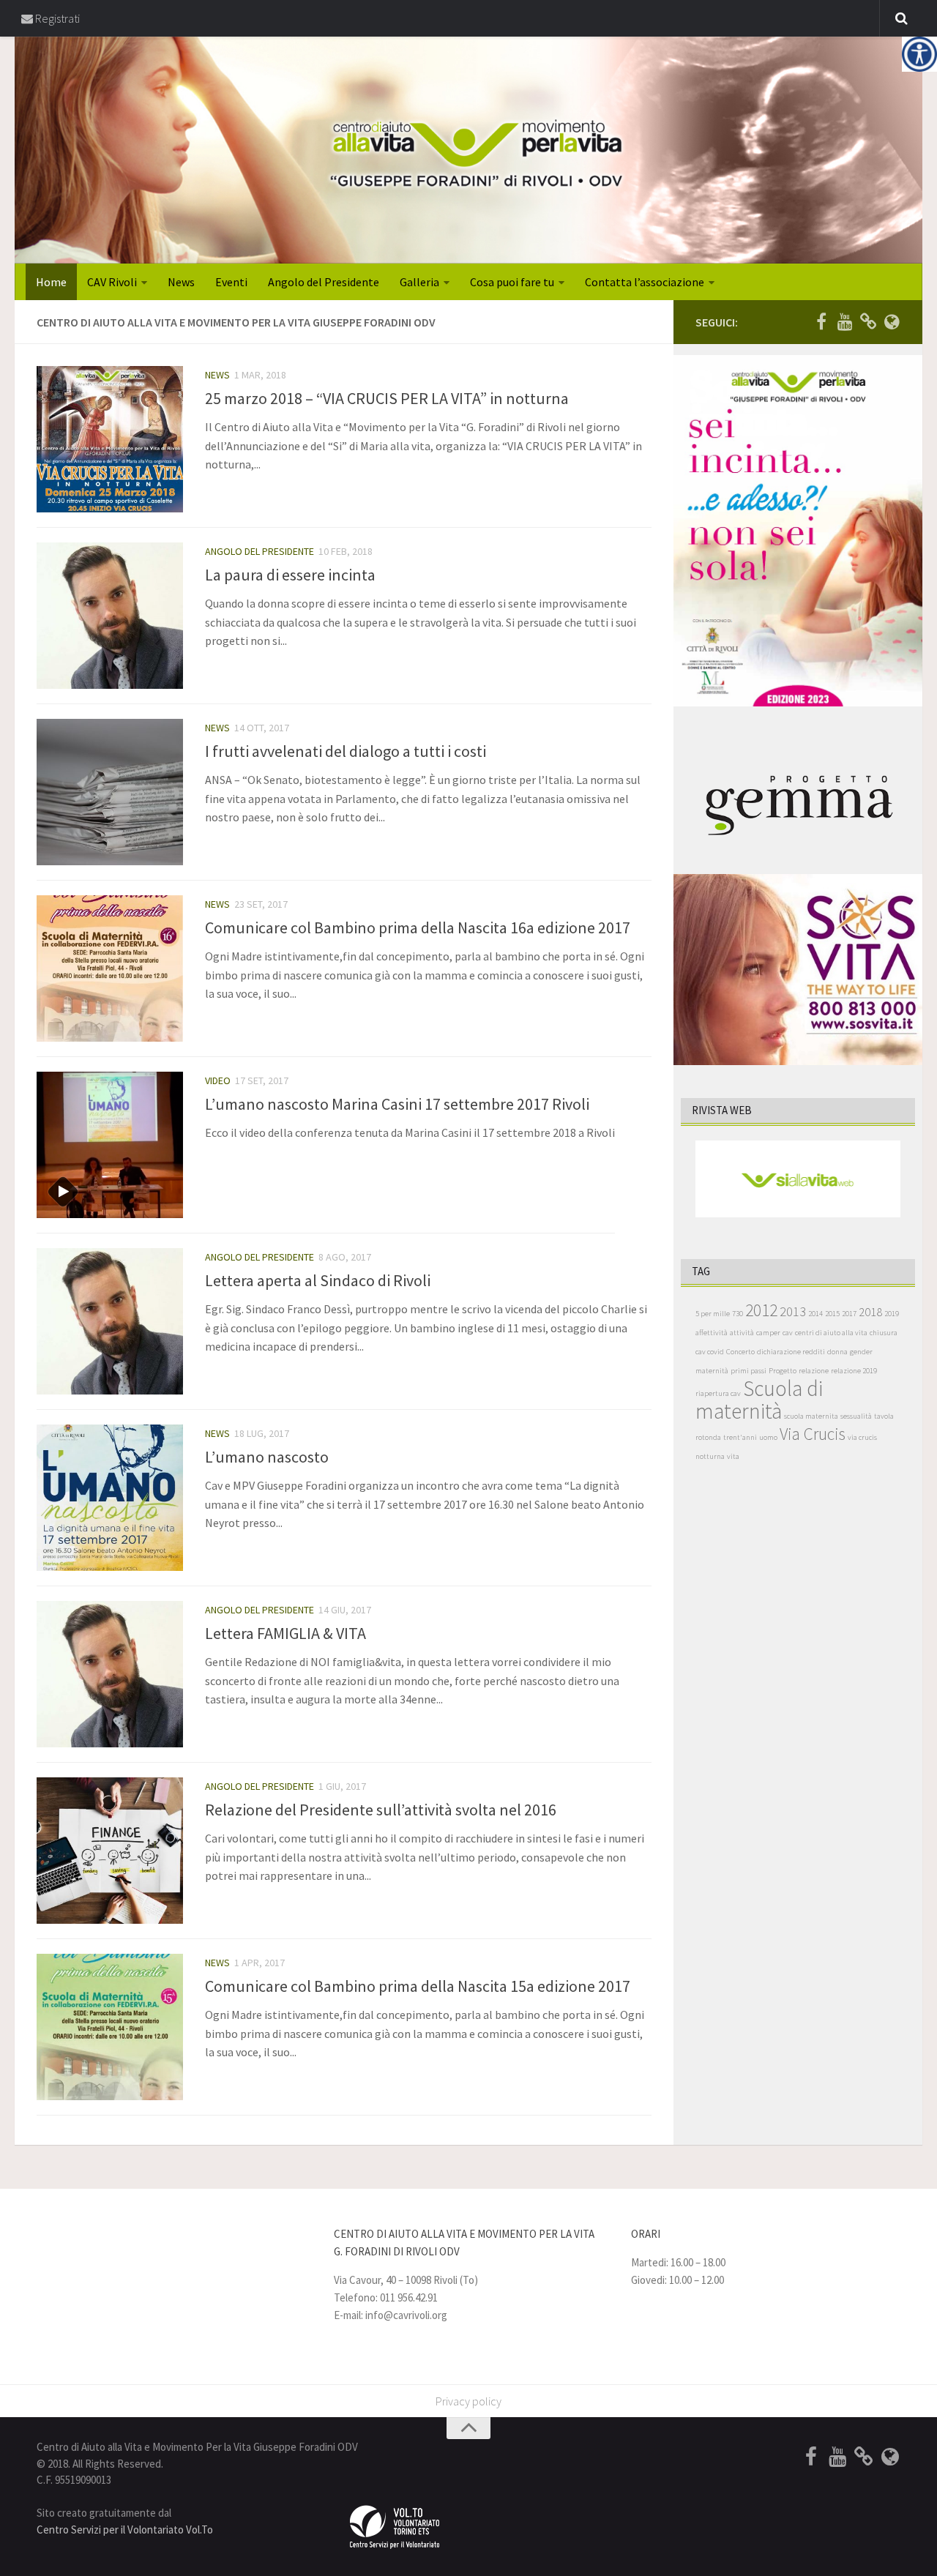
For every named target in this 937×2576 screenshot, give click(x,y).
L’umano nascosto (267, 1457)
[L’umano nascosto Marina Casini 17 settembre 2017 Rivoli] (110, 1145)
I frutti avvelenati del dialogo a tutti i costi (346, 751)
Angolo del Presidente (324, 282)
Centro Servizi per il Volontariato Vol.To (125, 2530)
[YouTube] (845, 321)
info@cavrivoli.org (406, 2315)
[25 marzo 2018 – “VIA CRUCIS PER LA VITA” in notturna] (110, 439)
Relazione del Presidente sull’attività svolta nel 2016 (381, 1810)
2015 (832, 1314)
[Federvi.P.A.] (868, 321)
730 (738, 1314)
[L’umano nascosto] (110, 1498)
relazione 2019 (854, 1371)
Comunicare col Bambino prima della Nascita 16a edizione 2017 (418, 927)
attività (742, 1333)
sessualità (856, 1416)
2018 (870, 1312)
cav (788, 1333)
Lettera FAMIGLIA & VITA (285, 1633)
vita (733, 1456)
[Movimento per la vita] (892, 321)
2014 (815, 1314)
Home (51, 282)
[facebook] (821, 321)
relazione (814, 1371)
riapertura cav (718, 1393)
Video (218, 1080)
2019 (892, 1314)
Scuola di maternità (759, 1400)
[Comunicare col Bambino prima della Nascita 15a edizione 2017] (110, 2027)
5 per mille (713, 1314)
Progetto (783, 1371)
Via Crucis (813, 1434)
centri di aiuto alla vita (831, 1333)
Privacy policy (468, 2401)
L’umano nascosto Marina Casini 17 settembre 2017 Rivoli (397, 1104)
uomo (768, 1437)
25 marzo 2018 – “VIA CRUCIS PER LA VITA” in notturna (387, 398)
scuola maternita (811, 1416)
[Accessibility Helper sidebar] (919, 54)
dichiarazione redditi (791, 1352)
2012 (761, 1310)
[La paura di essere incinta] (110, 616)
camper (768, 1333)
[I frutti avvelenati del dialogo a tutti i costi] (110, 792)
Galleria (419, 282)
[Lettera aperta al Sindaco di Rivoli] (110, 1321)
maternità (712, 1371)
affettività (712, 1333)
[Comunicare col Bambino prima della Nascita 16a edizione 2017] (110, 968)
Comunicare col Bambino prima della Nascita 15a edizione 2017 (418, 1986)
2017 (849, 1314)
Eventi (231, 282)
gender (861, 1352)
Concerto (740, 1352)
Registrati (56, 18)
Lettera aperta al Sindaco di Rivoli (318, 1280)
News (181, 282)
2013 (793, 1311)
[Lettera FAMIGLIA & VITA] (110, 1674)
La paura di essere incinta (290, 575)
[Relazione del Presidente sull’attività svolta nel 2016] (110, 1851)
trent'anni (740, 1437)
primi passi (749, 1371)
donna (837, 1352)
